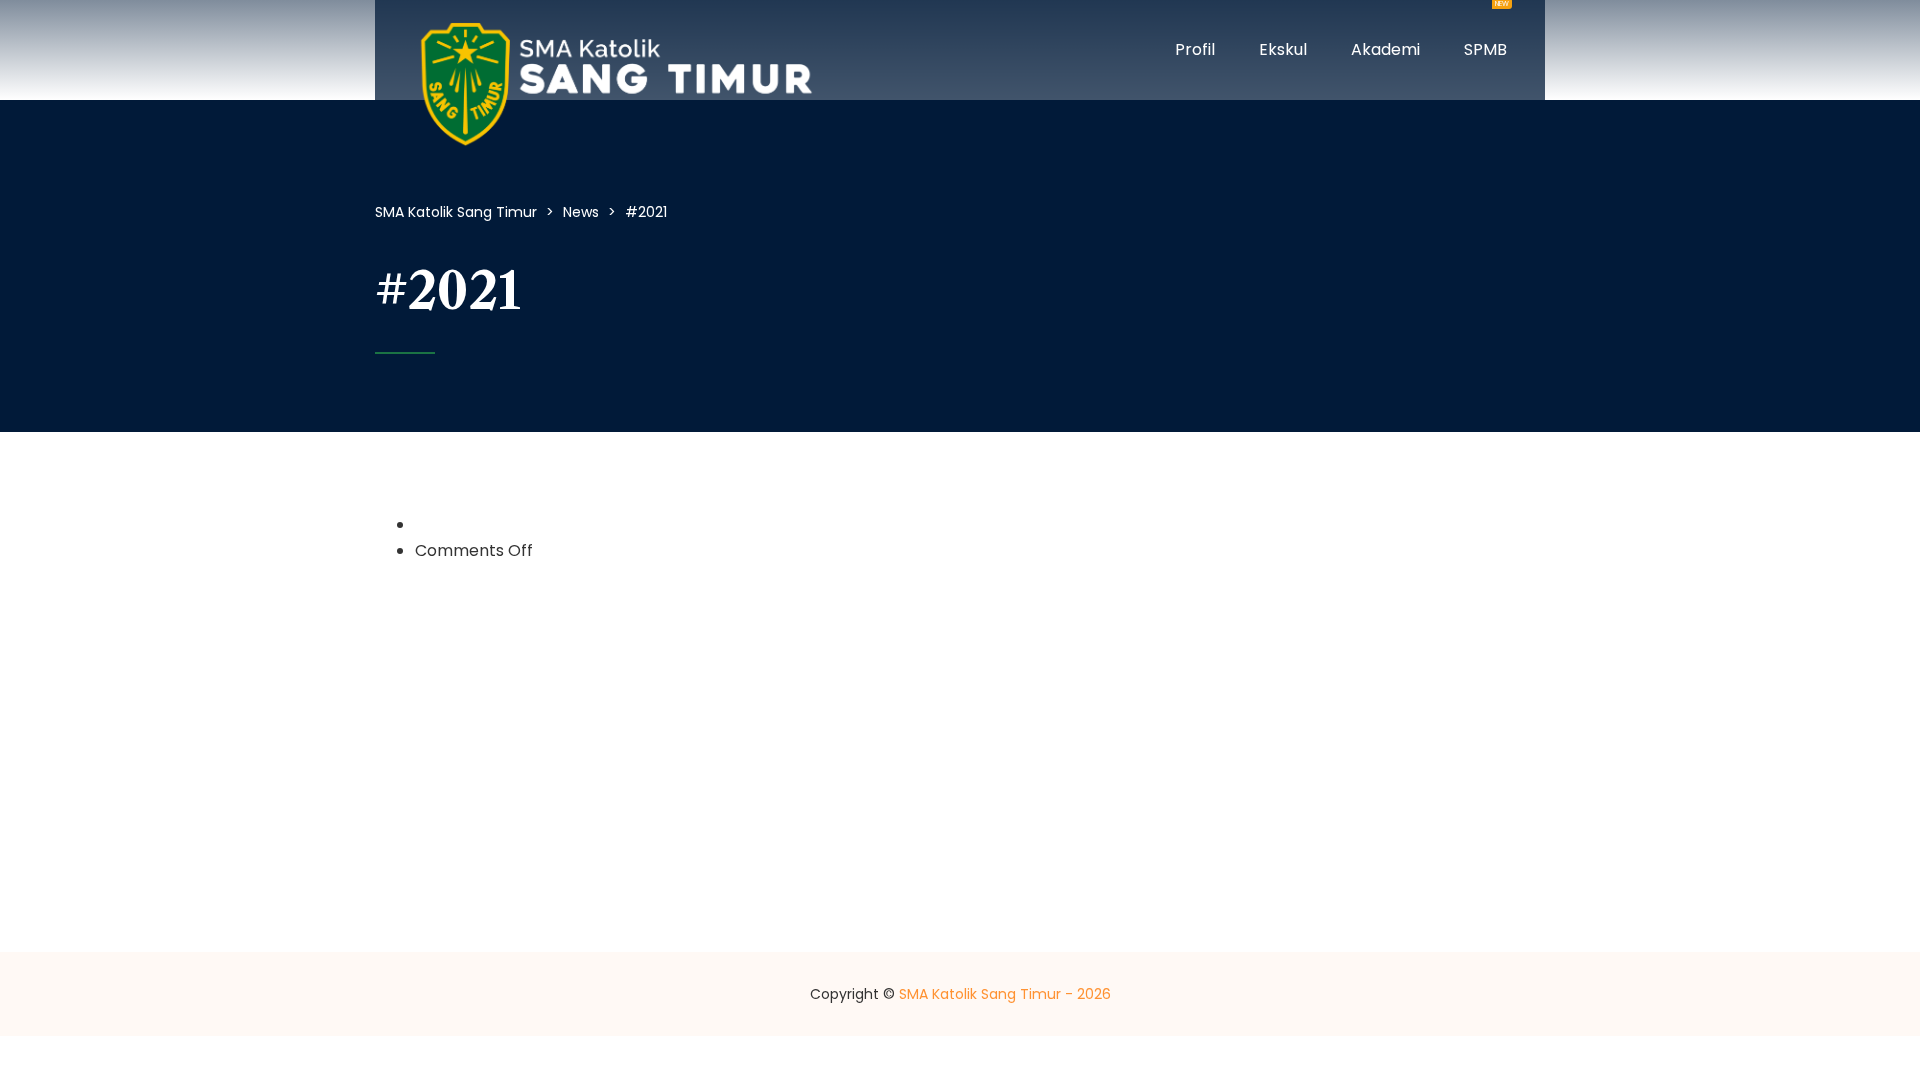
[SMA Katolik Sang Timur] (615, 50)
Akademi (1385, 49)
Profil (1195, 49)
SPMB (1485, 30)
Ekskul (1283, 49)
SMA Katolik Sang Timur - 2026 (1005, 994)
